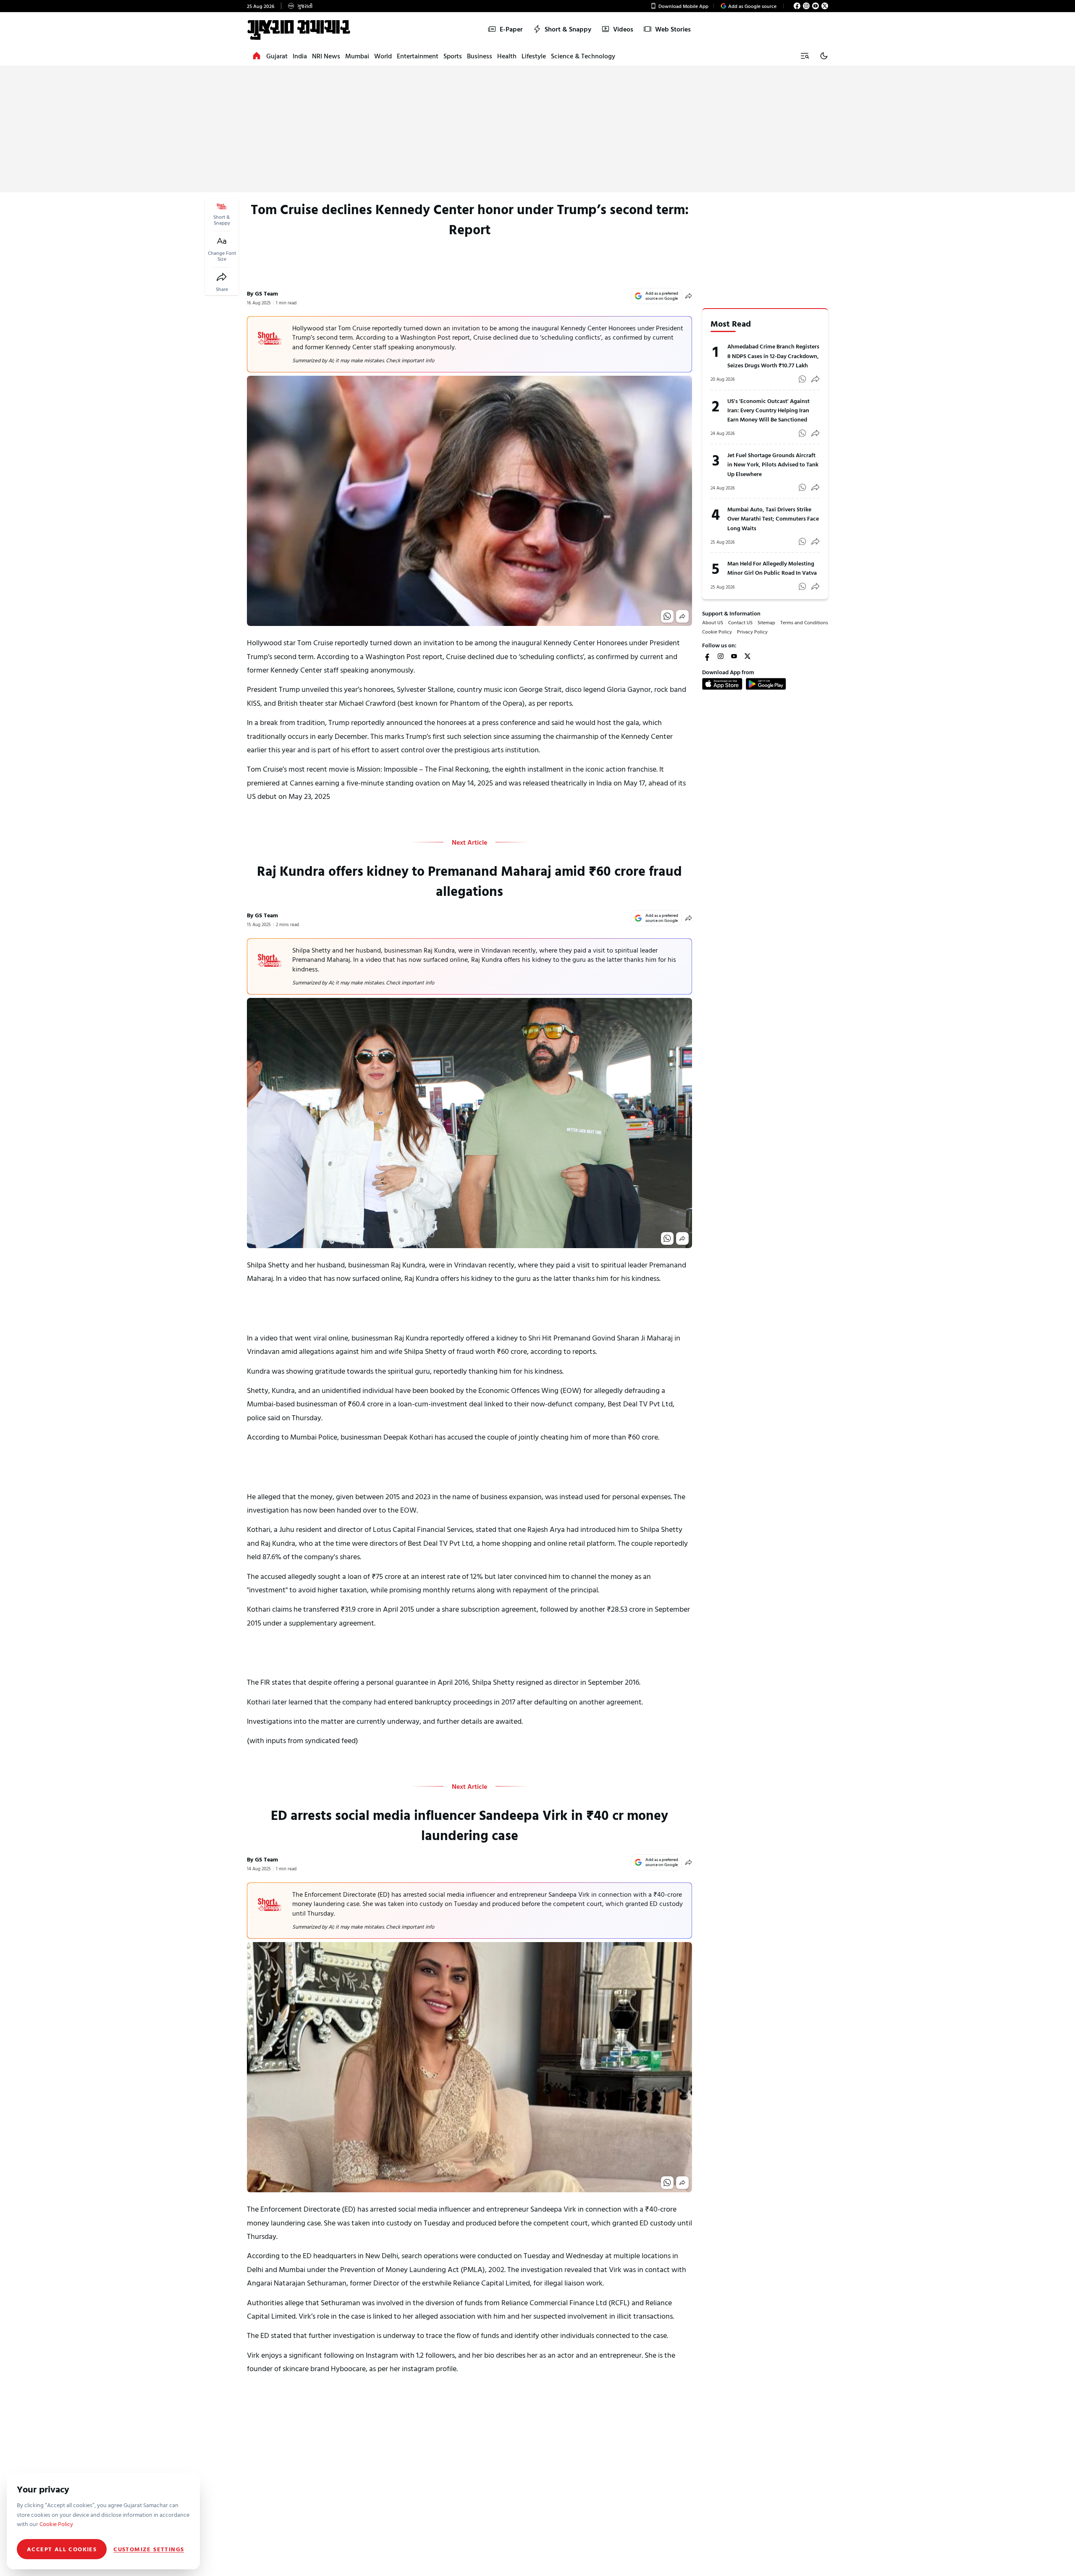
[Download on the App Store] (722, 684)
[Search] (805, 56)
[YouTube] (815, 6)
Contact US (740, 622)
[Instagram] (806, 6)
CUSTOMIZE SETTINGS (149, 2549)
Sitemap (766, 622)
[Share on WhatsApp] (667, 616)
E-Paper (511, 29)
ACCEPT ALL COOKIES (62, 2549)
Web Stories (673, 29)
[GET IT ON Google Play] (766, 684)
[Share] (222, 277)
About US (713, 622)
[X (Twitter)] (825, 6)
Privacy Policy (752, 631)
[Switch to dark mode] (824, 56)
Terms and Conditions (804, 622)
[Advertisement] (537, 129)
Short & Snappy (568, 29)
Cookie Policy (717, 631)
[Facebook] (797, 6)
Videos (623, 29)
